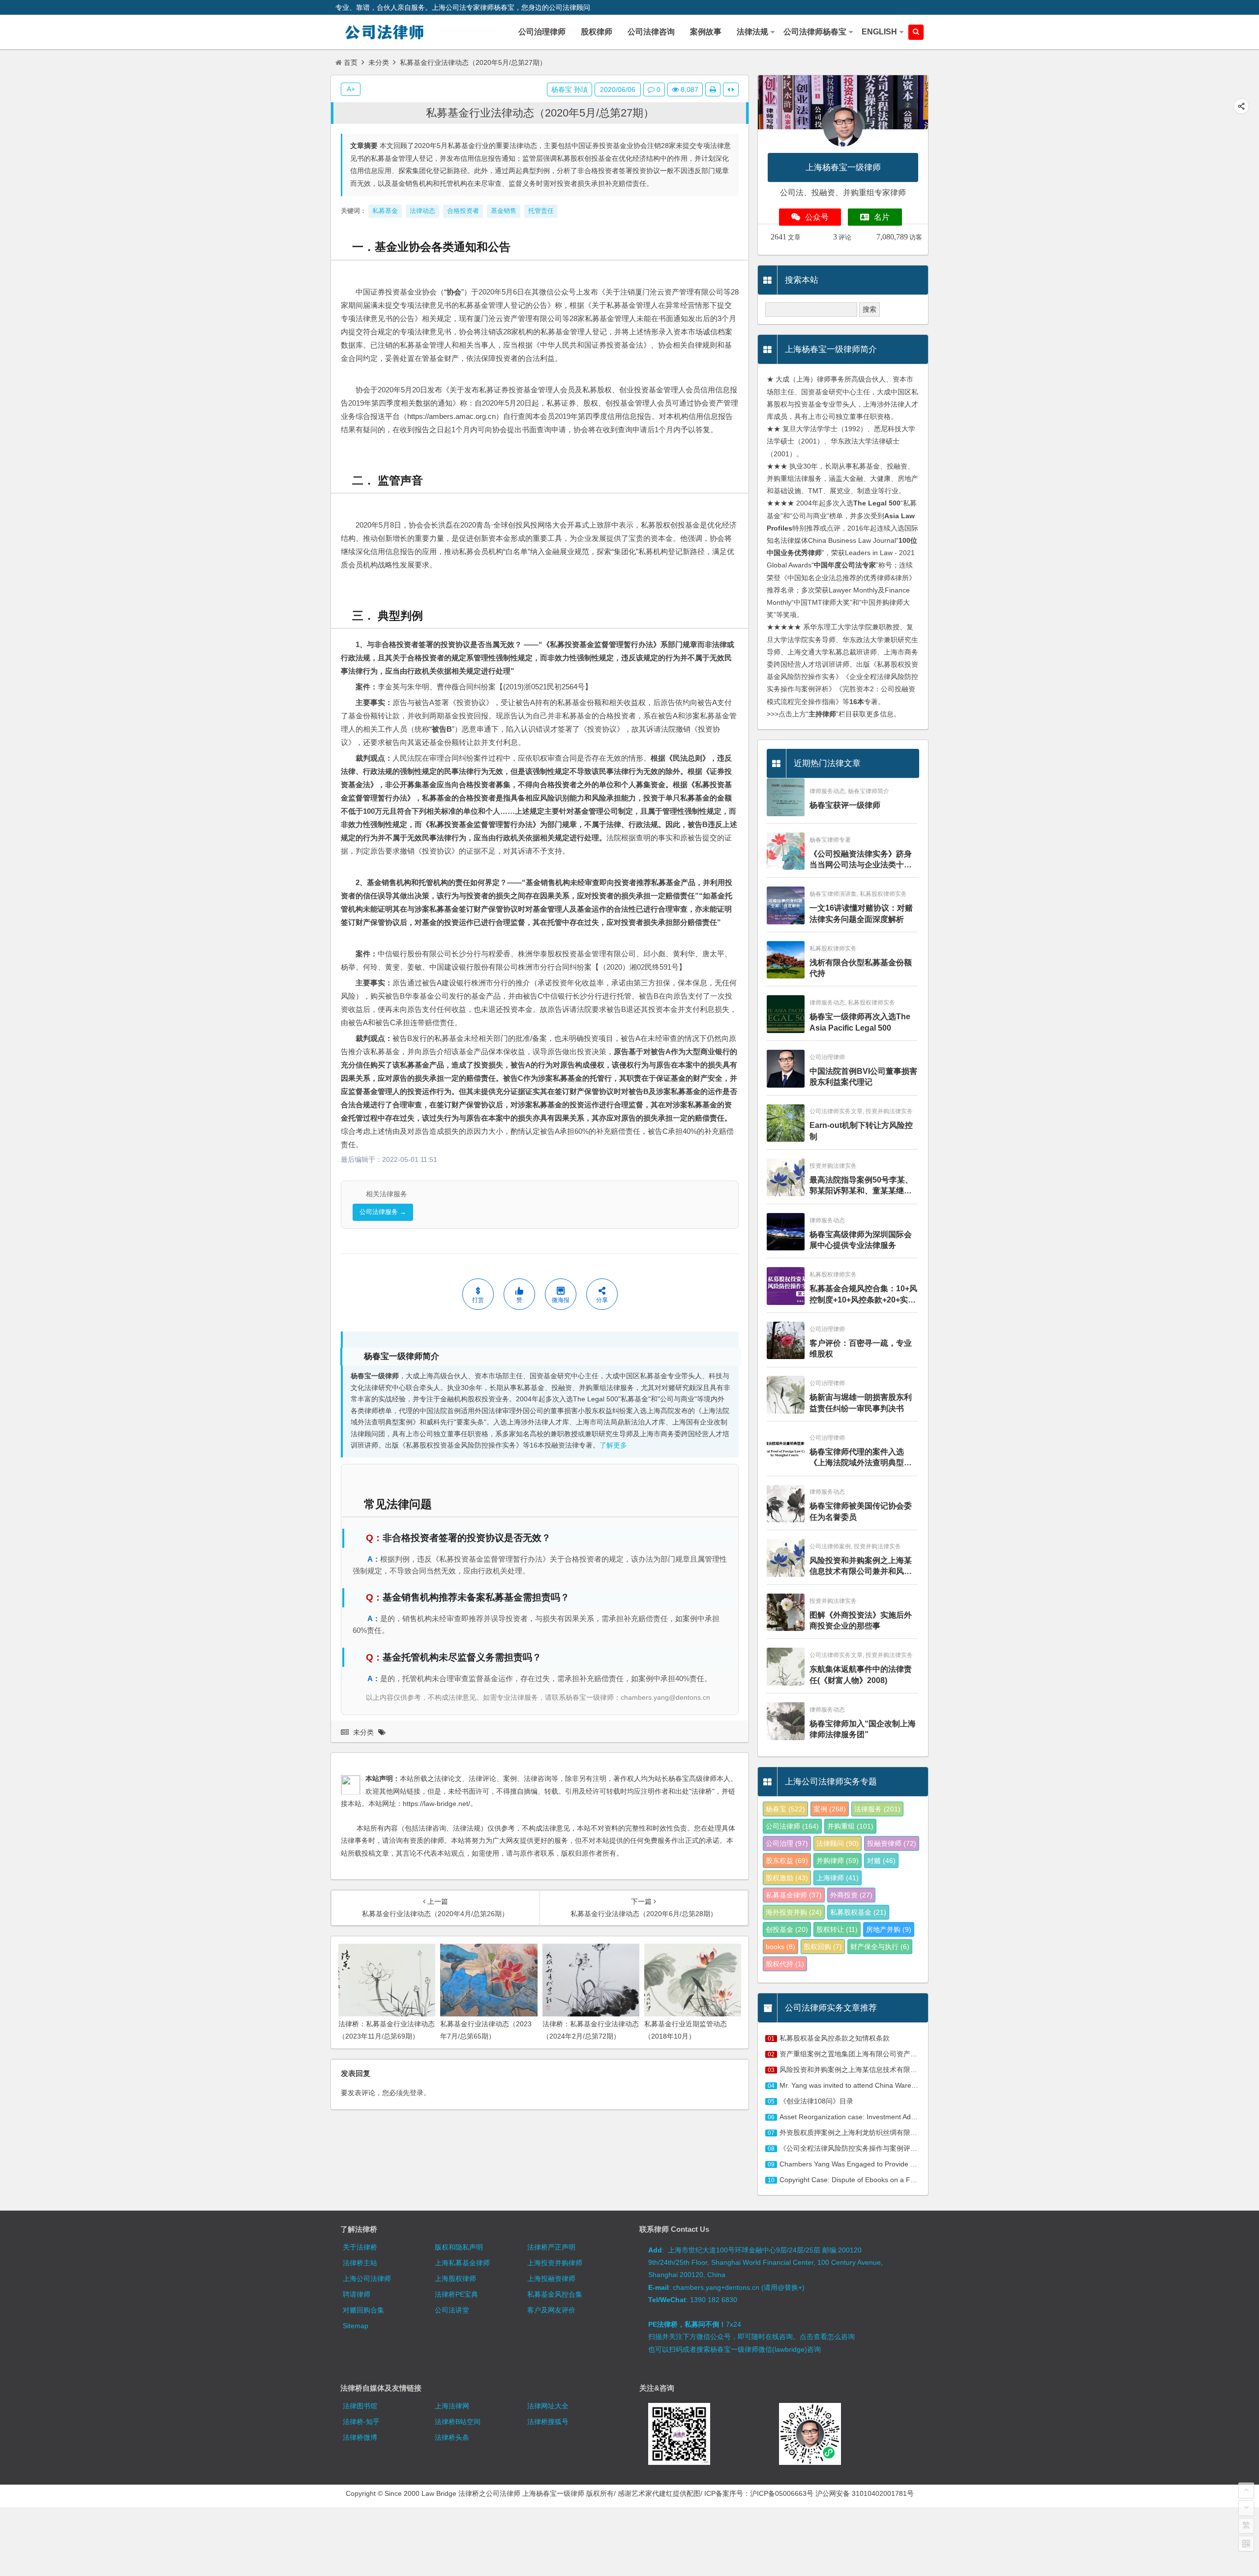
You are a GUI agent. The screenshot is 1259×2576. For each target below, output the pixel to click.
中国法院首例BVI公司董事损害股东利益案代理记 (863, 1077)
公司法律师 (792, 1826)
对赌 (881, 1861)
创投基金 (787, 1929)
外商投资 (851, 1895)
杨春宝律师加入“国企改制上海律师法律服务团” (863, 1729)
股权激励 (787, 1878)
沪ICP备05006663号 (782, 2493)
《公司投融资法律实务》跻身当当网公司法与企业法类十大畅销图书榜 (861, 860)
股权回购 (823, 1947)
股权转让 (837, 1929)
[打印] (713, 89)
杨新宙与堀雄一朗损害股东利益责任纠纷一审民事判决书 (861, 1403)
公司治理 (787, 1843)
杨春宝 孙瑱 (570, 89)
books (780, 1947)
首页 (351, 62)
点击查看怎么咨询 (827, 2337)
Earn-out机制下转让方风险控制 (861, 1131)
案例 (830, 1809)
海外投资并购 (794, 1912)
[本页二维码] (1246, 2544)
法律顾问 (838, 1843)
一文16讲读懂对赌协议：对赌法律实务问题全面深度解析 (861, 913)
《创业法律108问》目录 (816, 2101)
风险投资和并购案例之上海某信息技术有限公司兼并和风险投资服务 (861, 1567)
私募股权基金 (858, 1912)
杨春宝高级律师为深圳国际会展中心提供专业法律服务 (861, 1240)
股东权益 (787, 1861)
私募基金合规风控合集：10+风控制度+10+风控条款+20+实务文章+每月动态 (863, 1295)
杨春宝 (785, 1809)
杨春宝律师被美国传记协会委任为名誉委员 (861, 1511)
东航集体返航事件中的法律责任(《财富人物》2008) (861, 1674)
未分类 (379, 62)
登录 (417, 2093)
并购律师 (838, 1861)
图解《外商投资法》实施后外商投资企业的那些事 (861, 1620)
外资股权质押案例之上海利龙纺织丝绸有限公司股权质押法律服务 (879, 2132)
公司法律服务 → (383, 1212)
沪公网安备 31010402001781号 (865, 2493)
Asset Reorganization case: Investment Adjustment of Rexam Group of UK (895, 2117)
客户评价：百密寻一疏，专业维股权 (861, 1348)
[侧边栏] (731, 89)
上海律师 (838, 1878)
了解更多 (613, 1445)
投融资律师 (892, 1843)
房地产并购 (889, 1929)
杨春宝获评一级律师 (845, 805)
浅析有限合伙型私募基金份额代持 (861, 968)
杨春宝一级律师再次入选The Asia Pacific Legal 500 (860, 1022)
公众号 (817, 217)
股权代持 (785, 1964)
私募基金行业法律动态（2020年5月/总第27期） (540, 113)
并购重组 (850, 1826)
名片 (882, 217)
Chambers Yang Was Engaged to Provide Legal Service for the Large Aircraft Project (911, 2164)
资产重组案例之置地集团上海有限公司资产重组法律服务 (866, 2054)
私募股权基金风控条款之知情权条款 (835, 2038)
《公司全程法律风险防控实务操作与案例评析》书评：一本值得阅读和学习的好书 (903, 2148)
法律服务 (877, 1809)
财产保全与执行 (880, 1947)
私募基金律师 (794, 1895)
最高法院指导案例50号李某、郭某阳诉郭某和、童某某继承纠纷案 (861, 1186)
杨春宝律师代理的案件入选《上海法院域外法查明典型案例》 (861, 1458)
